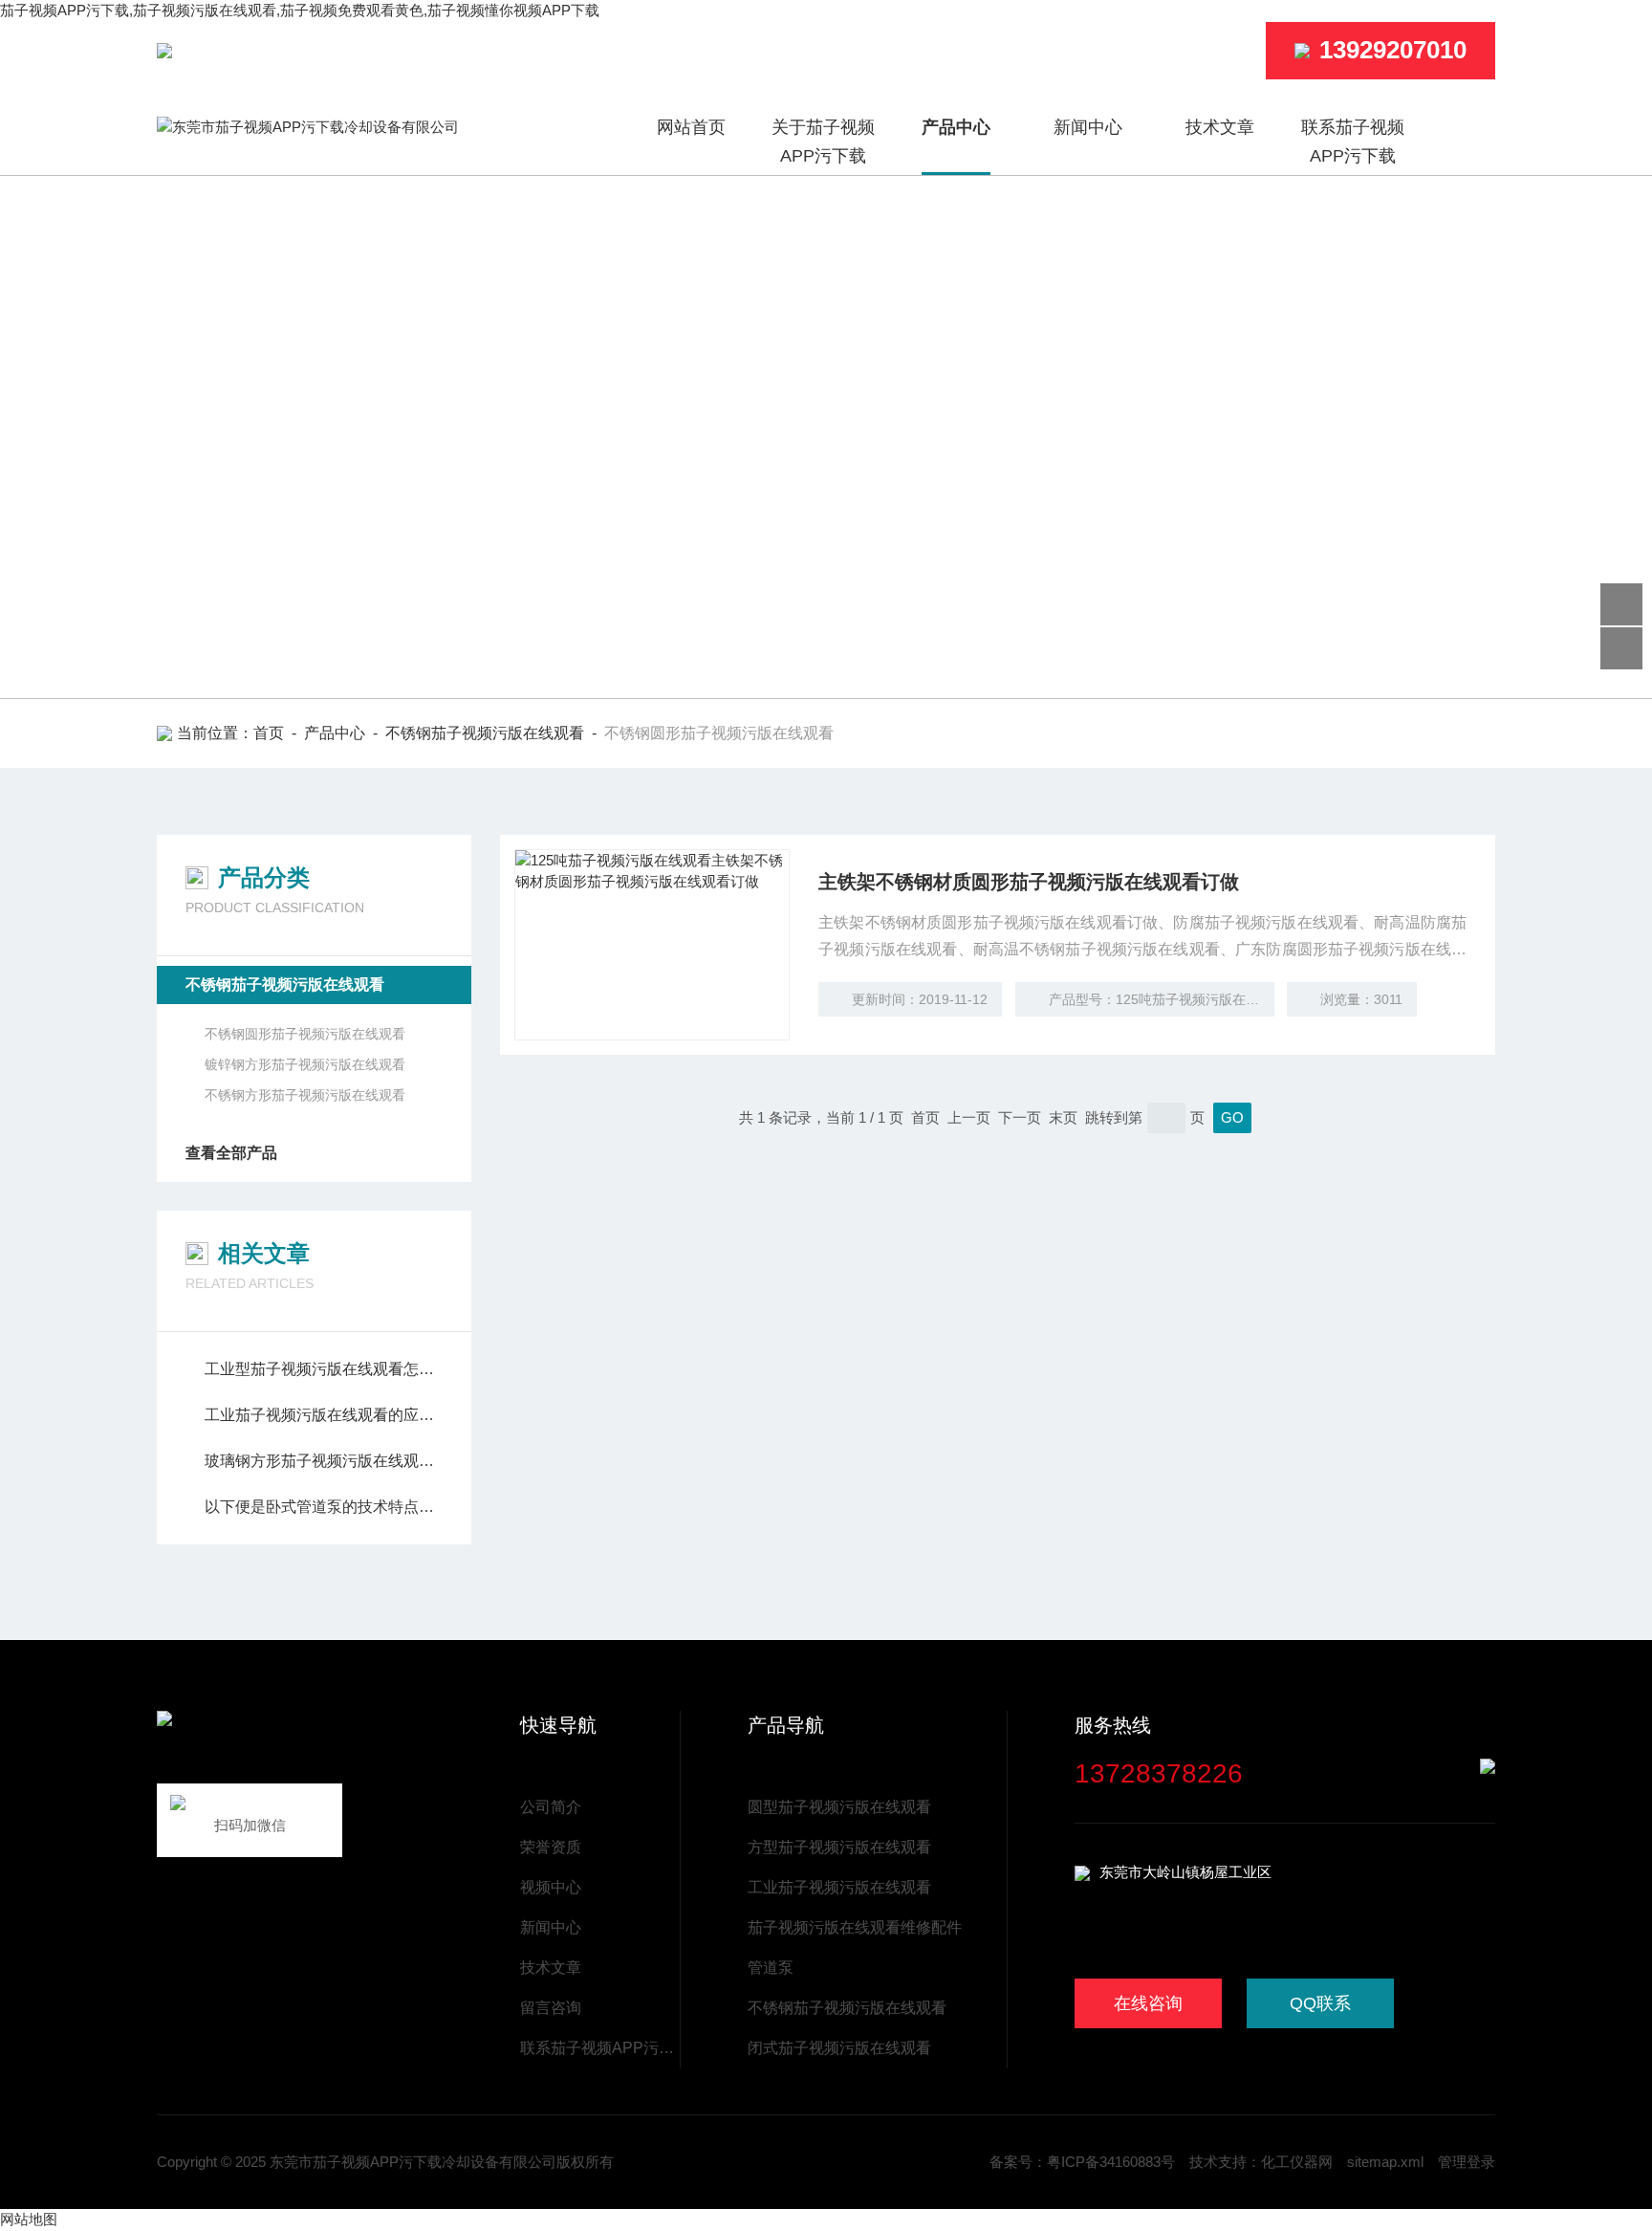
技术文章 (1220, 127)
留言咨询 (551, 2008)
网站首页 (691, 127)
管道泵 (771, 1968)
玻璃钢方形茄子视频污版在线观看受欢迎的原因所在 (324, 1461)
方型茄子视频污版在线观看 (839, 1847)
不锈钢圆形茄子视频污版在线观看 (305, 1034)
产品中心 (956, 127)
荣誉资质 (551, 1847)
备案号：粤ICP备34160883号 (1082, 2162)
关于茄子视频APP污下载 (823, 142)
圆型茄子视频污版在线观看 (839, 1807)
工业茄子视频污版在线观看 (839, 1887)
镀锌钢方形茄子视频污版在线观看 (305, 1064)
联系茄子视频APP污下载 (1353, 142)
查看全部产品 (231, 1153)
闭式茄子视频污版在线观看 (839, 2048)
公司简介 (551, 1807)
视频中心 (551, 1887)
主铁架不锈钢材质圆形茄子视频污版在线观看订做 (1029, 882)
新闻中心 (1088, 127)
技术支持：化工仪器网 (1261, 2162)
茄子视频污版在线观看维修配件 (855, 1927)
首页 (269, 733)
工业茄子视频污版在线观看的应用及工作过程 (324, 1415)
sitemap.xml (1385, 2162)
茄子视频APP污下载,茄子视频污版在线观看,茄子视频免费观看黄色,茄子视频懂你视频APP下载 (300, 10)
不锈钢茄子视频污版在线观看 (485, 733)
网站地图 (29, 2219)
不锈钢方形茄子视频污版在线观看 (305, 1095)
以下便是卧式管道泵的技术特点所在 (324, 1507)
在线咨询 (1148, 2003)
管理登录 (1467, 2162)
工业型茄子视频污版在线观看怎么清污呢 (324, 1369)
